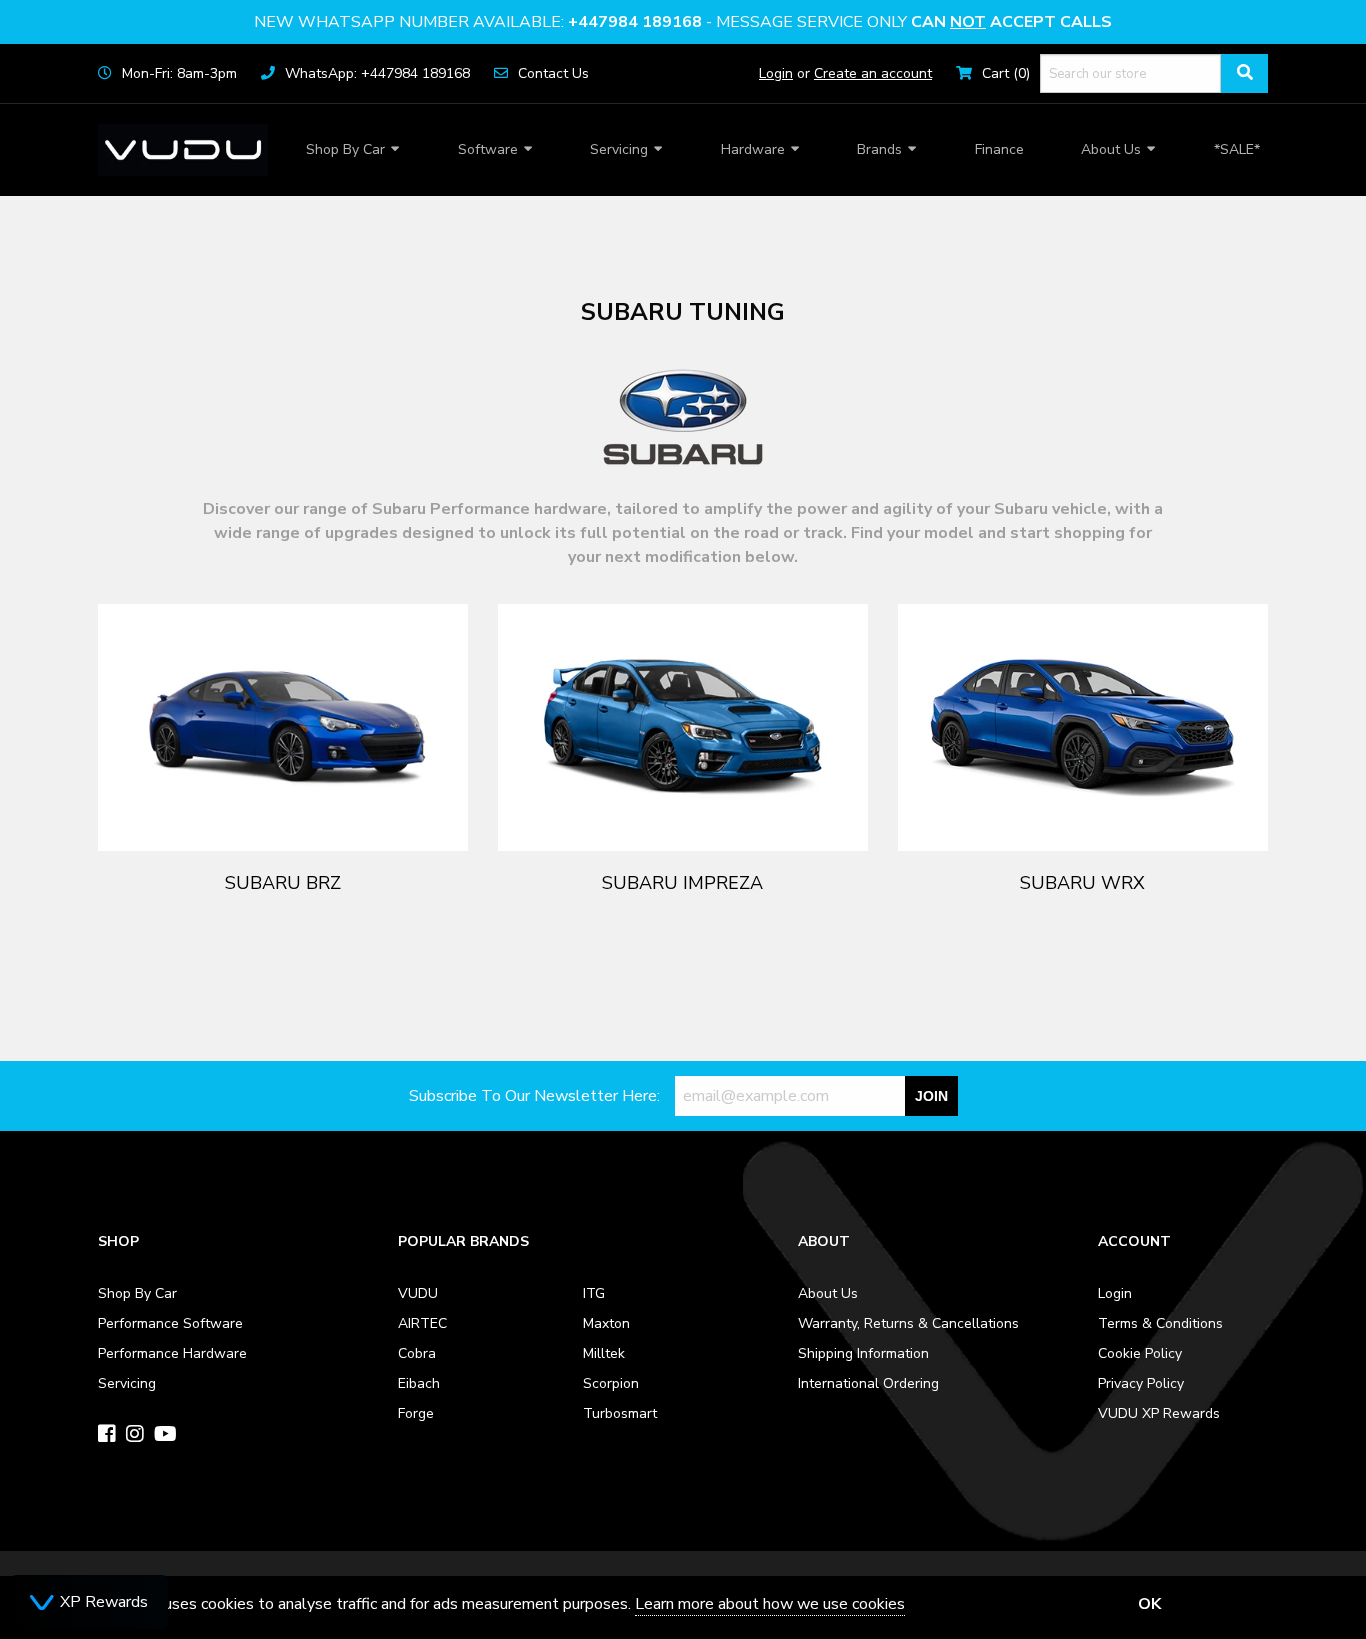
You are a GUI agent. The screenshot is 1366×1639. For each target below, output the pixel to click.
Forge (416, 1413)
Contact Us (553, 73)
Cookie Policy (1140, 1353)
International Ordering (868, 1383)
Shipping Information (863, 1353)
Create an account (873, 73)
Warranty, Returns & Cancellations (908, 1323)
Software (488, 149)
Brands (879, 149)
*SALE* (1237, 149)
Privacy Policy (1141, 1383)
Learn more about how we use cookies (770, 1604)
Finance (999, 149)
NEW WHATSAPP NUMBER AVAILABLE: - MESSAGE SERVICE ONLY (683, 22)
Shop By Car (345, 149)
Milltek (604, 1353)
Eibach (419, 1383)
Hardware (753, 149)
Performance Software (170, 1323)
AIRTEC (422, 1323)
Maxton (606, 1323)
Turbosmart (620, 1413)
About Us (1111, 149)
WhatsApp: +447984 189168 (377, 73)
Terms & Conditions (1160, 1323)
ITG (594, 1293)
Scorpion (611, 1383)
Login (776, 73)
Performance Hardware (172, 1353)
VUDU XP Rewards (1159, 1413)
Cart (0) (1006, 73)
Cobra (417, 1353)
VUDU (418, 1293)
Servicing (619, 149)
